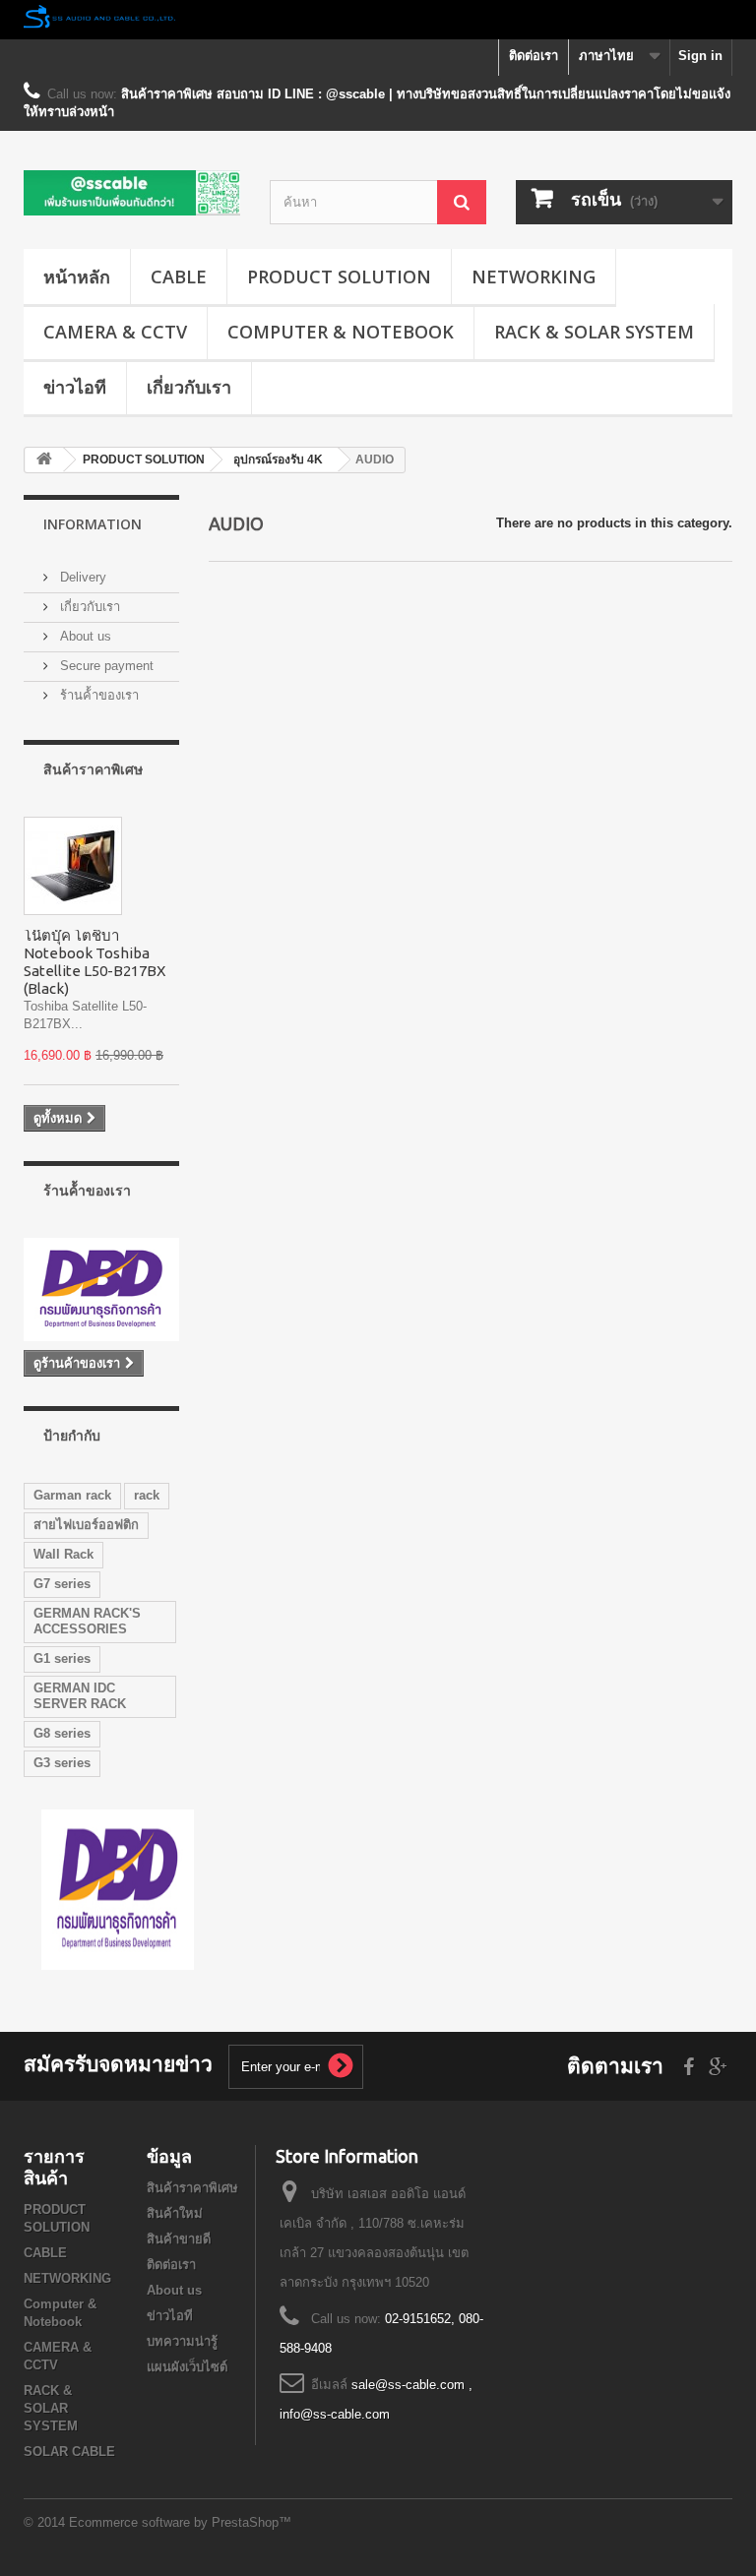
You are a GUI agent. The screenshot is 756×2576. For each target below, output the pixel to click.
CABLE (179, 276)
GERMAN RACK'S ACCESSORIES (87, 1621)
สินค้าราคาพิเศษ (93, 769)
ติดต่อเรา (534, 56)
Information (93, 524)
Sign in (700, 56)
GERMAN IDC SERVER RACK (80, 1696)
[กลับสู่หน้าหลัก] (378, 20)
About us (84, 636)
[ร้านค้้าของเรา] (101, 1289)
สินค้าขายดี (179, 2239)
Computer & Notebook (341, 332)
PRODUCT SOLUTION (339, 276)
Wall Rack (63, 1554)
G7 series (62, 1584)
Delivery (81, 577)
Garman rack (72, 1495)
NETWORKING (534, 276)
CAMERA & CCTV (115, 332)
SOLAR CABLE (69, 2452)
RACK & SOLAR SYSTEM (594, 332)
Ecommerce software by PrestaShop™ (180, 2522)
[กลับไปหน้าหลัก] (44, 460)
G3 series (62, 1763)
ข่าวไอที (75, 387)
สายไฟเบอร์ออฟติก (86, 1525)
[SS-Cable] (132, 193)
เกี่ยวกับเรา (189, 387)
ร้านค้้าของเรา (97, 695)
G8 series (62, 1733)
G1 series (62, 1658)
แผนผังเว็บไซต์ (187, 2367)
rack (147, 1495)
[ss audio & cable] (118, 1889)
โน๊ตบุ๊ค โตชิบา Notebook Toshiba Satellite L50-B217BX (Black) (94, 962)
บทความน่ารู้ (182, 2341)
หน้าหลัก (77, 276)
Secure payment (105, 666)
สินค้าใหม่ (175, 2213)
